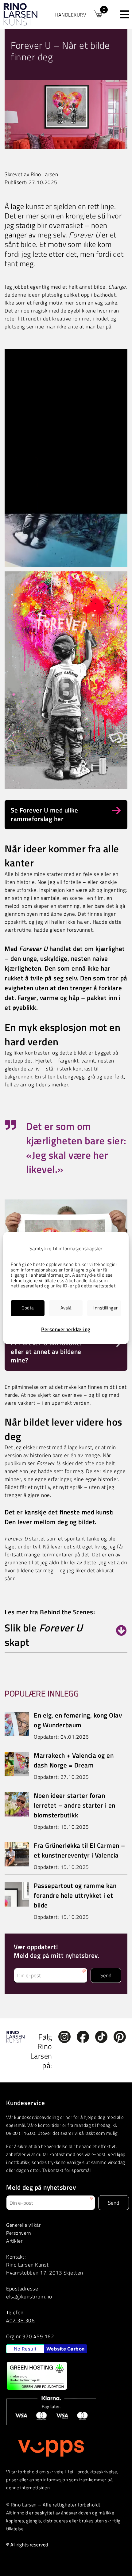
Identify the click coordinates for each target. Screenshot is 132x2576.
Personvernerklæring (66, 1329)
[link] (79, 14)
